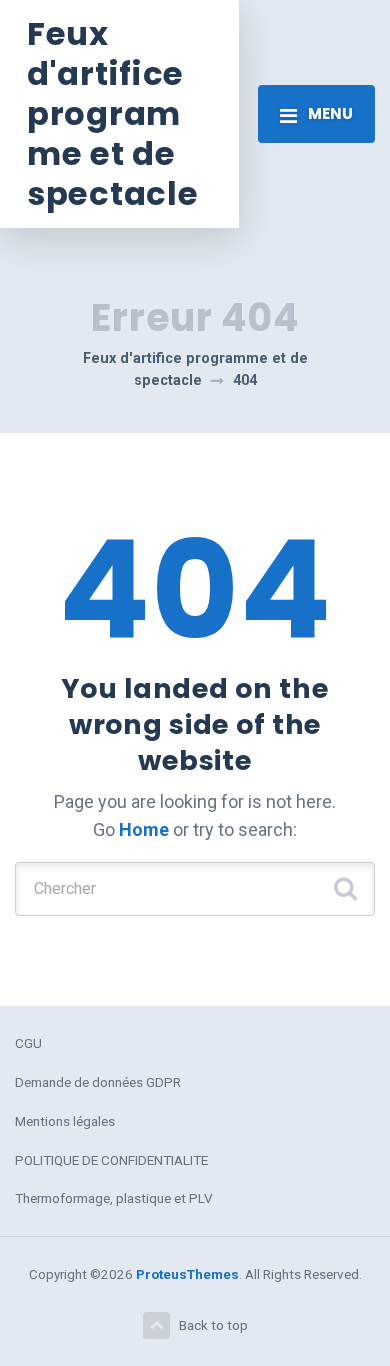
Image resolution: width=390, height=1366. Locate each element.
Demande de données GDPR (98, 1082)
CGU (28, 1043)
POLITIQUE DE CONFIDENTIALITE (111, 1160)
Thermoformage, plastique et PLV (114, 1198)
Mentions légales (65, 1121)
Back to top (213, 1325)
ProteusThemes (187, 1274)
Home (144, 829)
